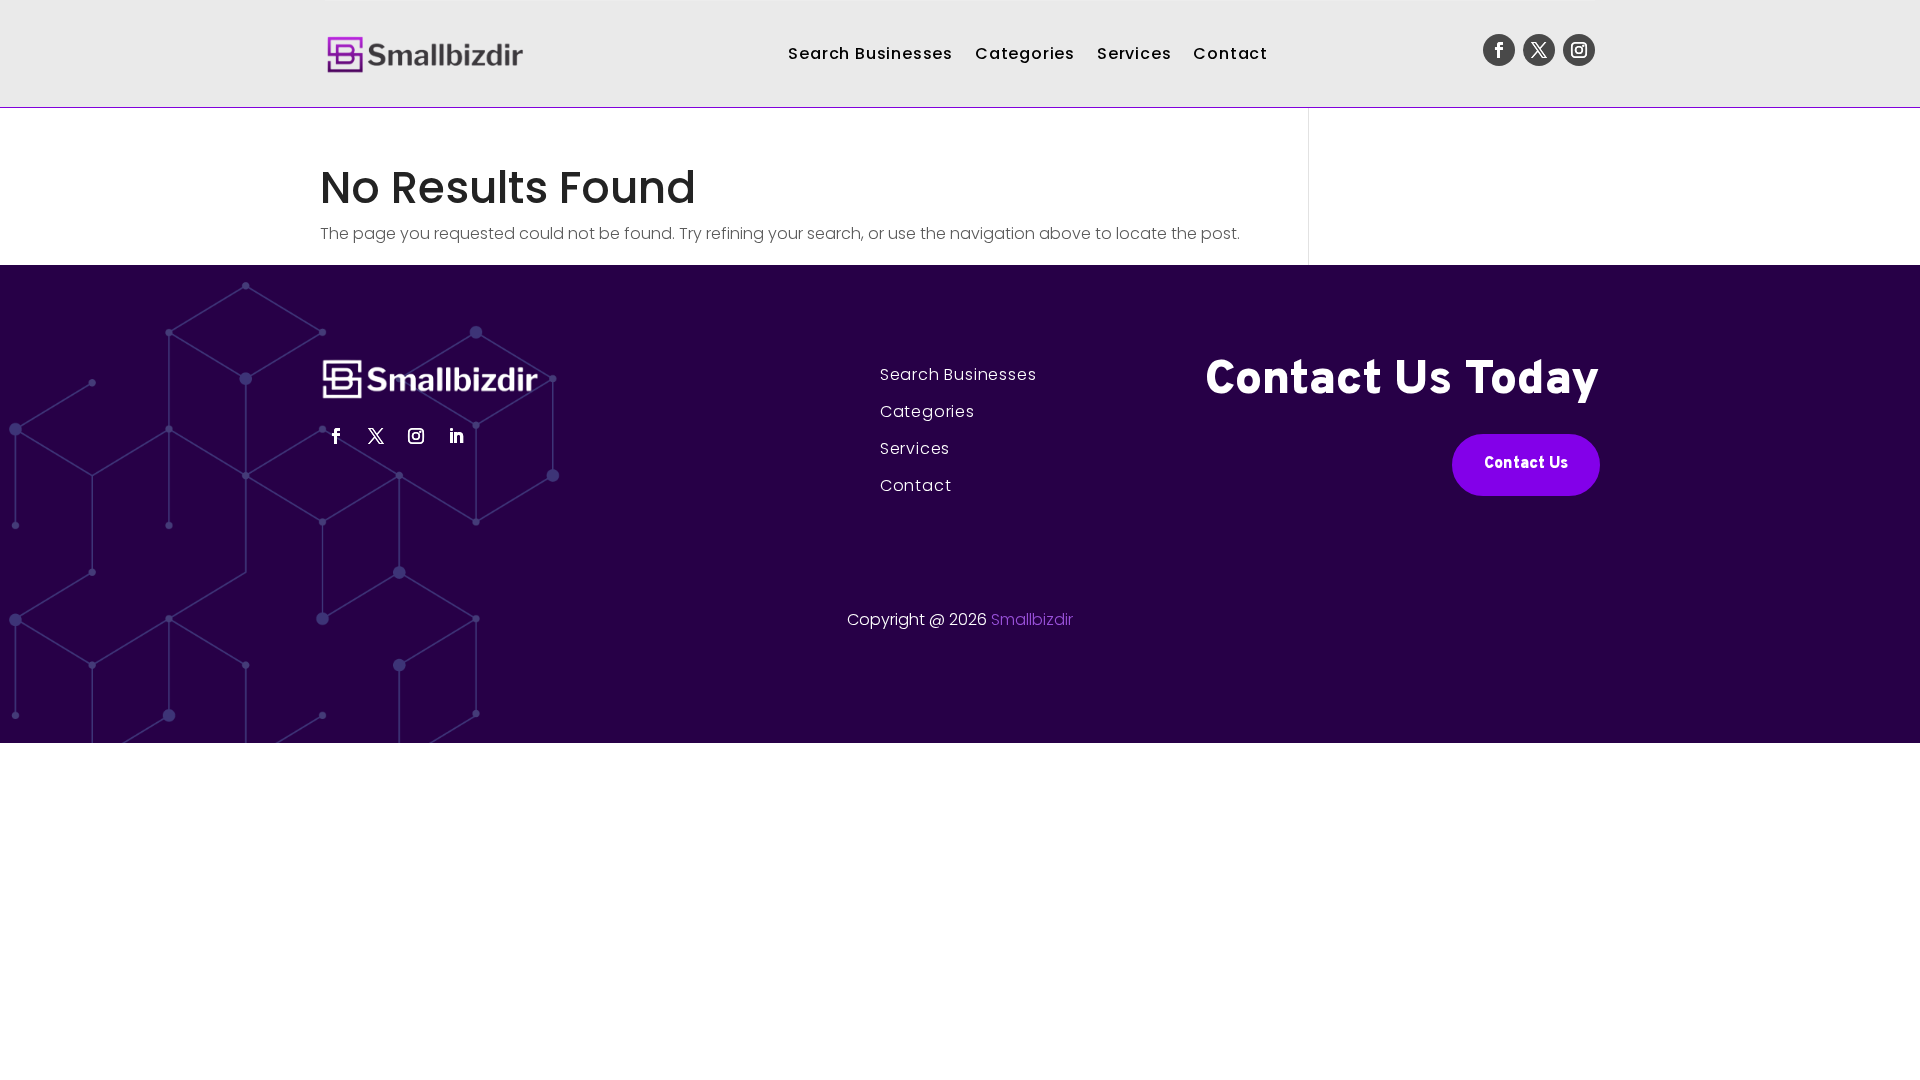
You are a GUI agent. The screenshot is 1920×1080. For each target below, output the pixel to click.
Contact (1230, 53)
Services (1134, 53)
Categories (1025, 53)
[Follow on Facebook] (1499, 50)
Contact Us (1526, 464)
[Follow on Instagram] (1579, 50)
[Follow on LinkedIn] (456, 436)
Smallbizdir (1032, 619)
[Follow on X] (1539, 50)
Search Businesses (870, 53)
